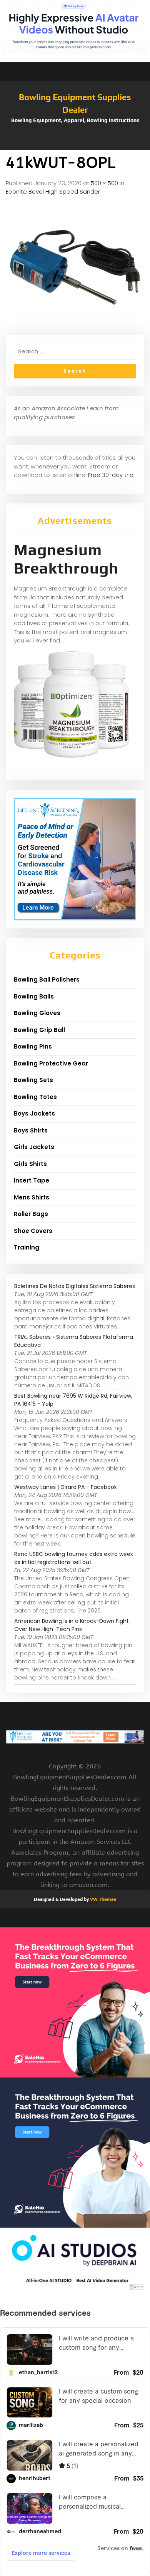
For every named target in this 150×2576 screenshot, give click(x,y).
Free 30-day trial (111, 475)
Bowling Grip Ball (39, 1030)
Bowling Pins (33, 1046)
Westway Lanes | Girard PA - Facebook (66, 1487)
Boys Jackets (34, 1113)
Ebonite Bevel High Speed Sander (53, 192)
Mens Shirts (32, 1197)
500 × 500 (104, 183)
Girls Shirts (30, 1164)
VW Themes (102, 1899)
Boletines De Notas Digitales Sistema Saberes (75, 1286)
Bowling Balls (34, 996)
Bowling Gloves (37, 1013)
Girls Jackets (34, 1147)
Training (27, 1247)
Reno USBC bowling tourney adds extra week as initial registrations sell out (74, 1558)
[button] (75, 146)
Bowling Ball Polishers (47, 979)
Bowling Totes (35, 1097)
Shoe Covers (33, 1231)
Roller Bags (31, 1214)
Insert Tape (32, 1180)
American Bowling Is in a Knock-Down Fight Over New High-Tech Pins (72, 1625)
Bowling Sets (33, 1080)
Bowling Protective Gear (51, 1063)
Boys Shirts (31, 1130)
